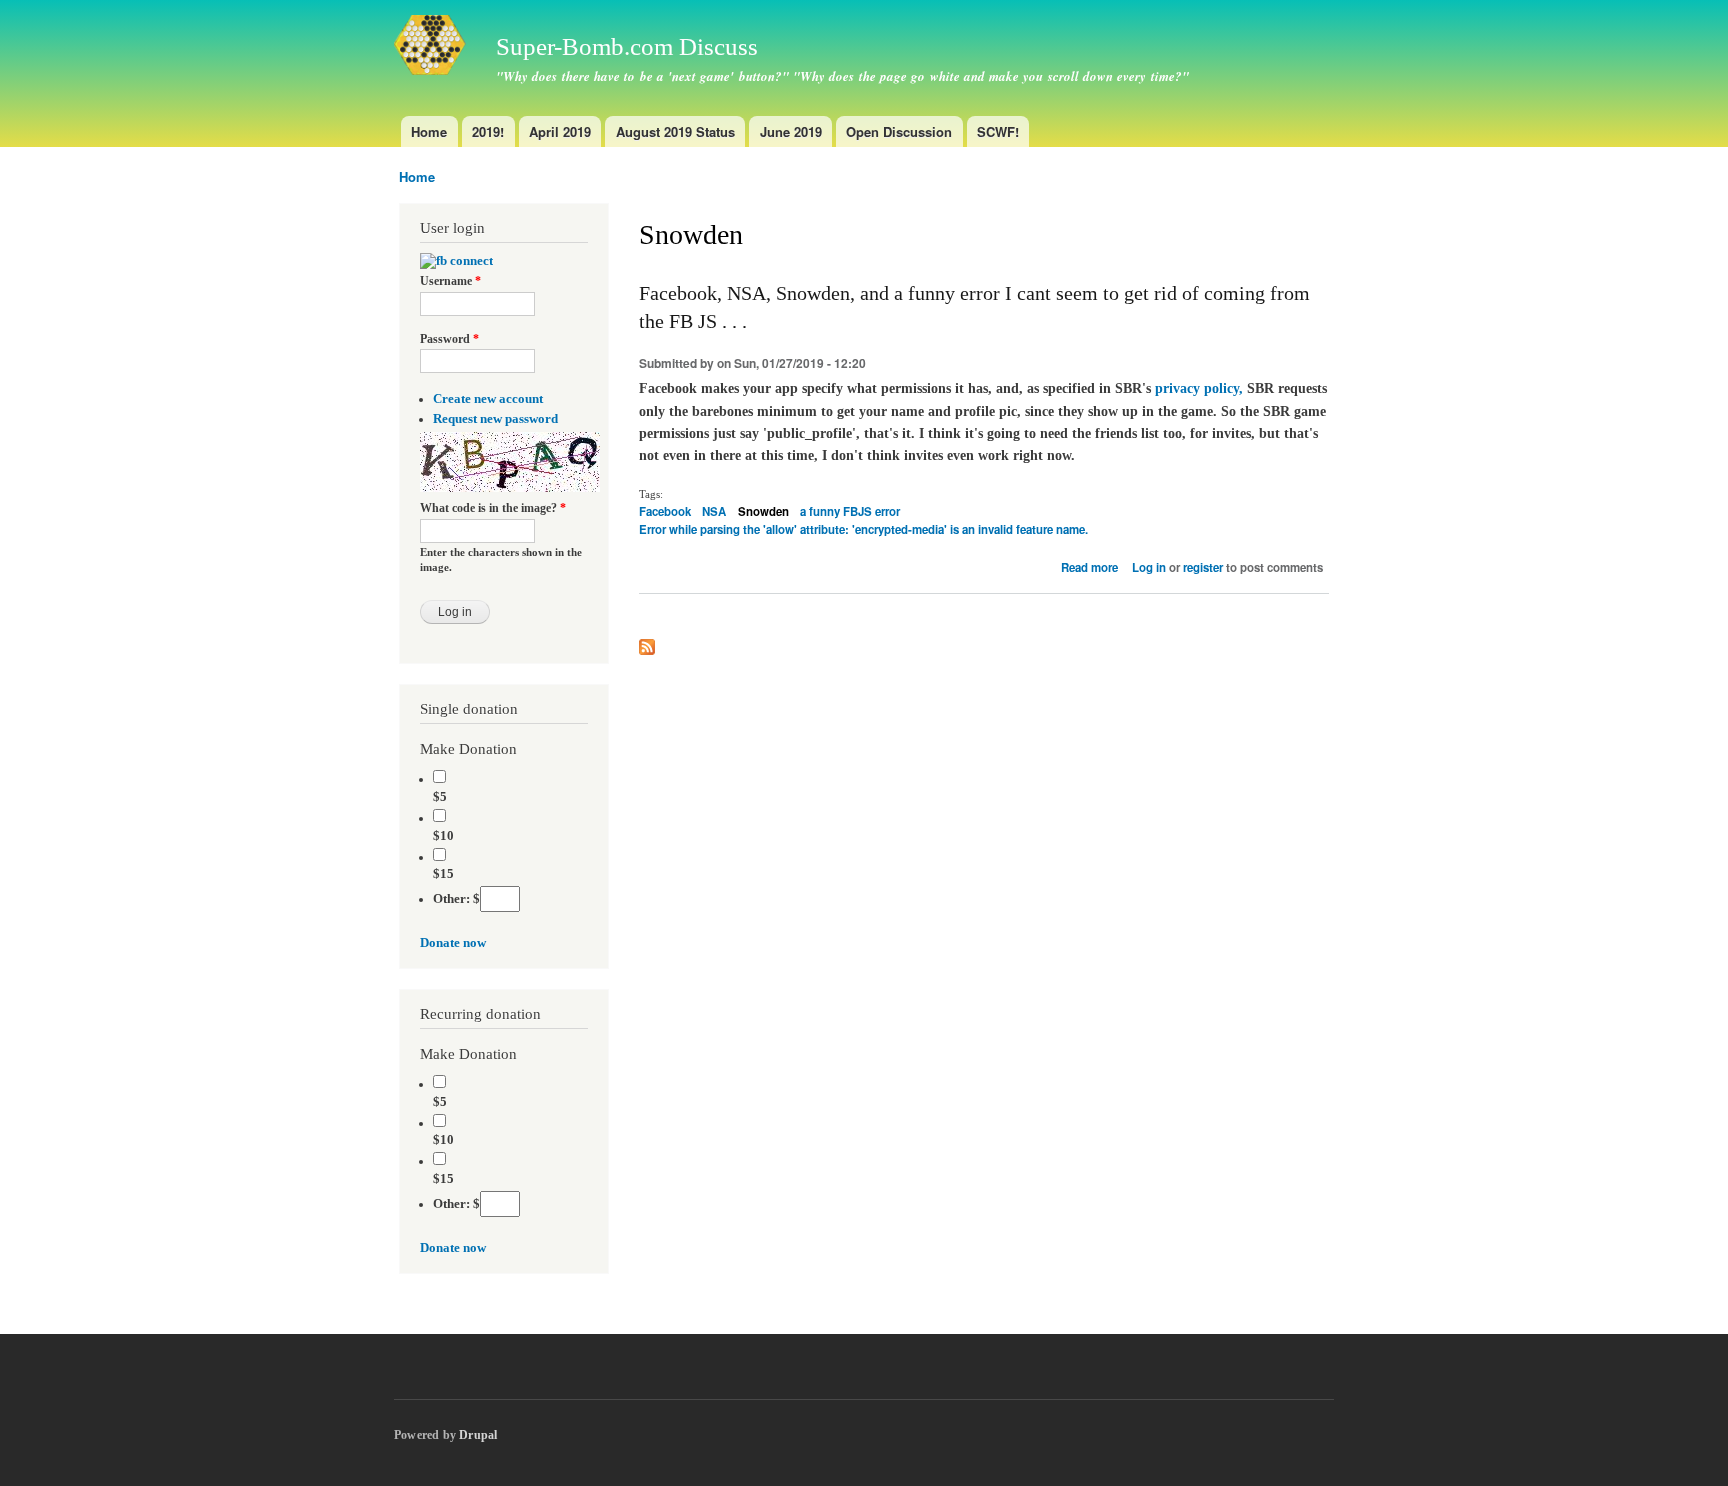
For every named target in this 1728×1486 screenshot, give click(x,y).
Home (429, 131)
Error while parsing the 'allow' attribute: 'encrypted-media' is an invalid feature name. (863, 529)
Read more (1089, 567)
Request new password (495, 419)
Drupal (478, 1435)
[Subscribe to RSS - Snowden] (647, 642)
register (1203, 567)
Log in (1149, 567)
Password (449, 339)
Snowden (763, 511)
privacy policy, (1199, 388)
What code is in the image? (493, 508)
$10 (443, 836)
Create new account (488, 399)
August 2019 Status (675, 131)
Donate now (453, 943)
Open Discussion (899, 131)
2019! (488, 131)
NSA (714, 511)
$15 (443, 874)
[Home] (432, 48)
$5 (440, 797)
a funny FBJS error (850, 511)
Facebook (665, 511)
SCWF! (998, 131)
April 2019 (560, 131)
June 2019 (791, 131)
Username (450, 281)
